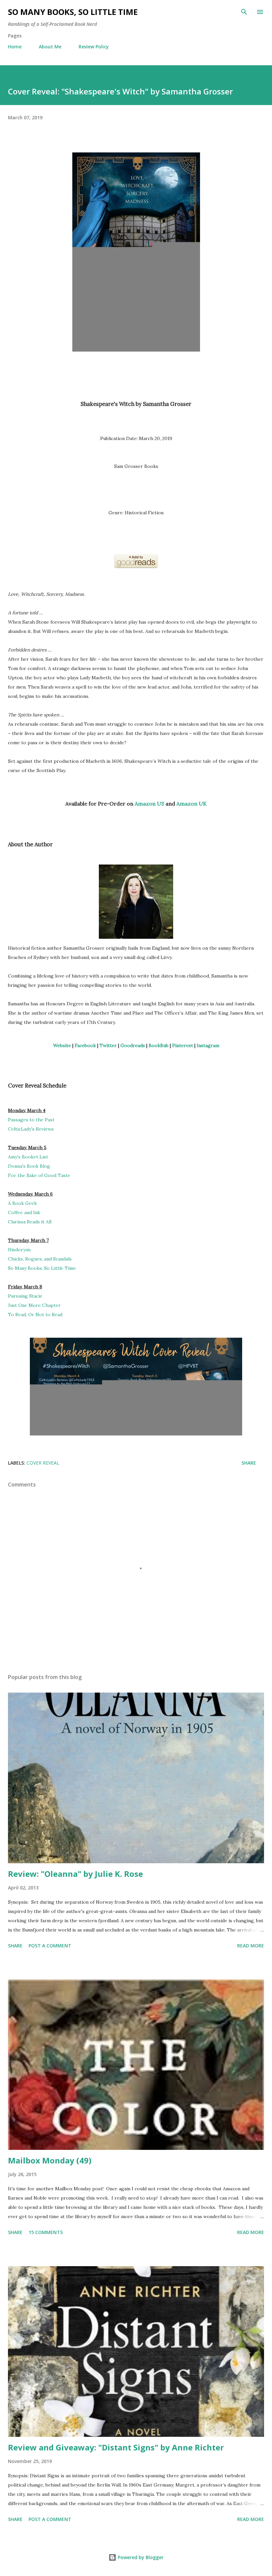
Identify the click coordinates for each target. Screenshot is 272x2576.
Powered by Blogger (140, 2557)
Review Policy (94, 47)
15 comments (46, 2232)
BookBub (159, 1045)
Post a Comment (50, 1946)
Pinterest (183, 1045)
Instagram (208, 1045)
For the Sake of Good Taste (39, 1175)
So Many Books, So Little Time (73, 12)
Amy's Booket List (28, 1157)
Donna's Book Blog (29, 1166)
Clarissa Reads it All (30, 1222)
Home (15, 47)
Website (62, 1045)
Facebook (85, 1045)
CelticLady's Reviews (31, 1129)
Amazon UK (192, 804)
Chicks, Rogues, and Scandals (40, 1259)
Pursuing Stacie (25, 1296)
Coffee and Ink (24, 1212)
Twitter (108, 1045)
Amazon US (149, 804)
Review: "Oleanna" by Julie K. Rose (75, 1874)
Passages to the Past (31, 1120)
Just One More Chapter (34, 1305)
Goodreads (133, 1045)
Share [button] (249, 1463)
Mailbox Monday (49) (50, 2160)
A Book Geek (22, 1203)
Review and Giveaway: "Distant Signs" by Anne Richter (116, 2447)
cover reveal (43, 1463)
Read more (251, 1946)
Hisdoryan (19, 1250)
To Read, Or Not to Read (35, 1315)
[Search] (244, 12)
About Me (50, 47)
